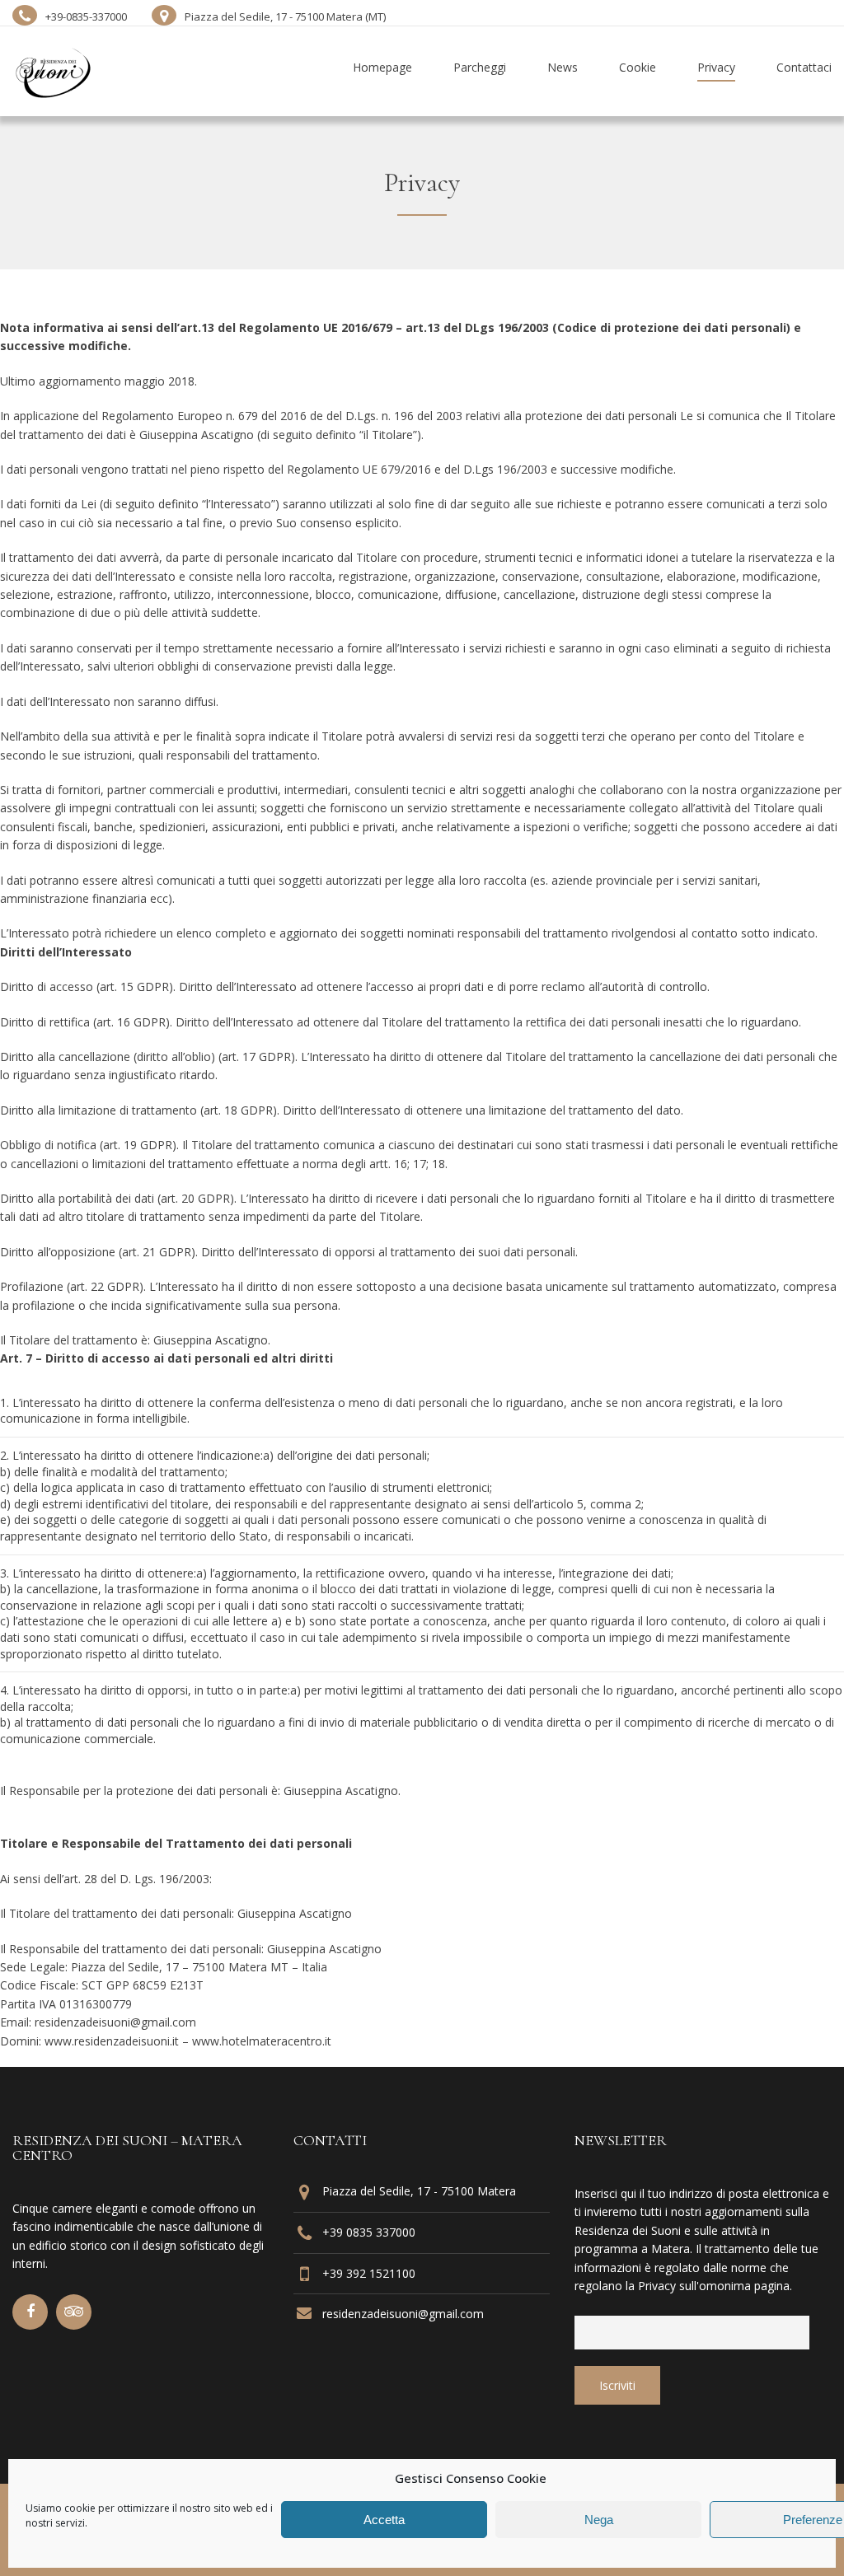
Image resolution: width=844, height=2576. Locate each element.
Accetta (384, 2520)
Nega (599, 2520)
